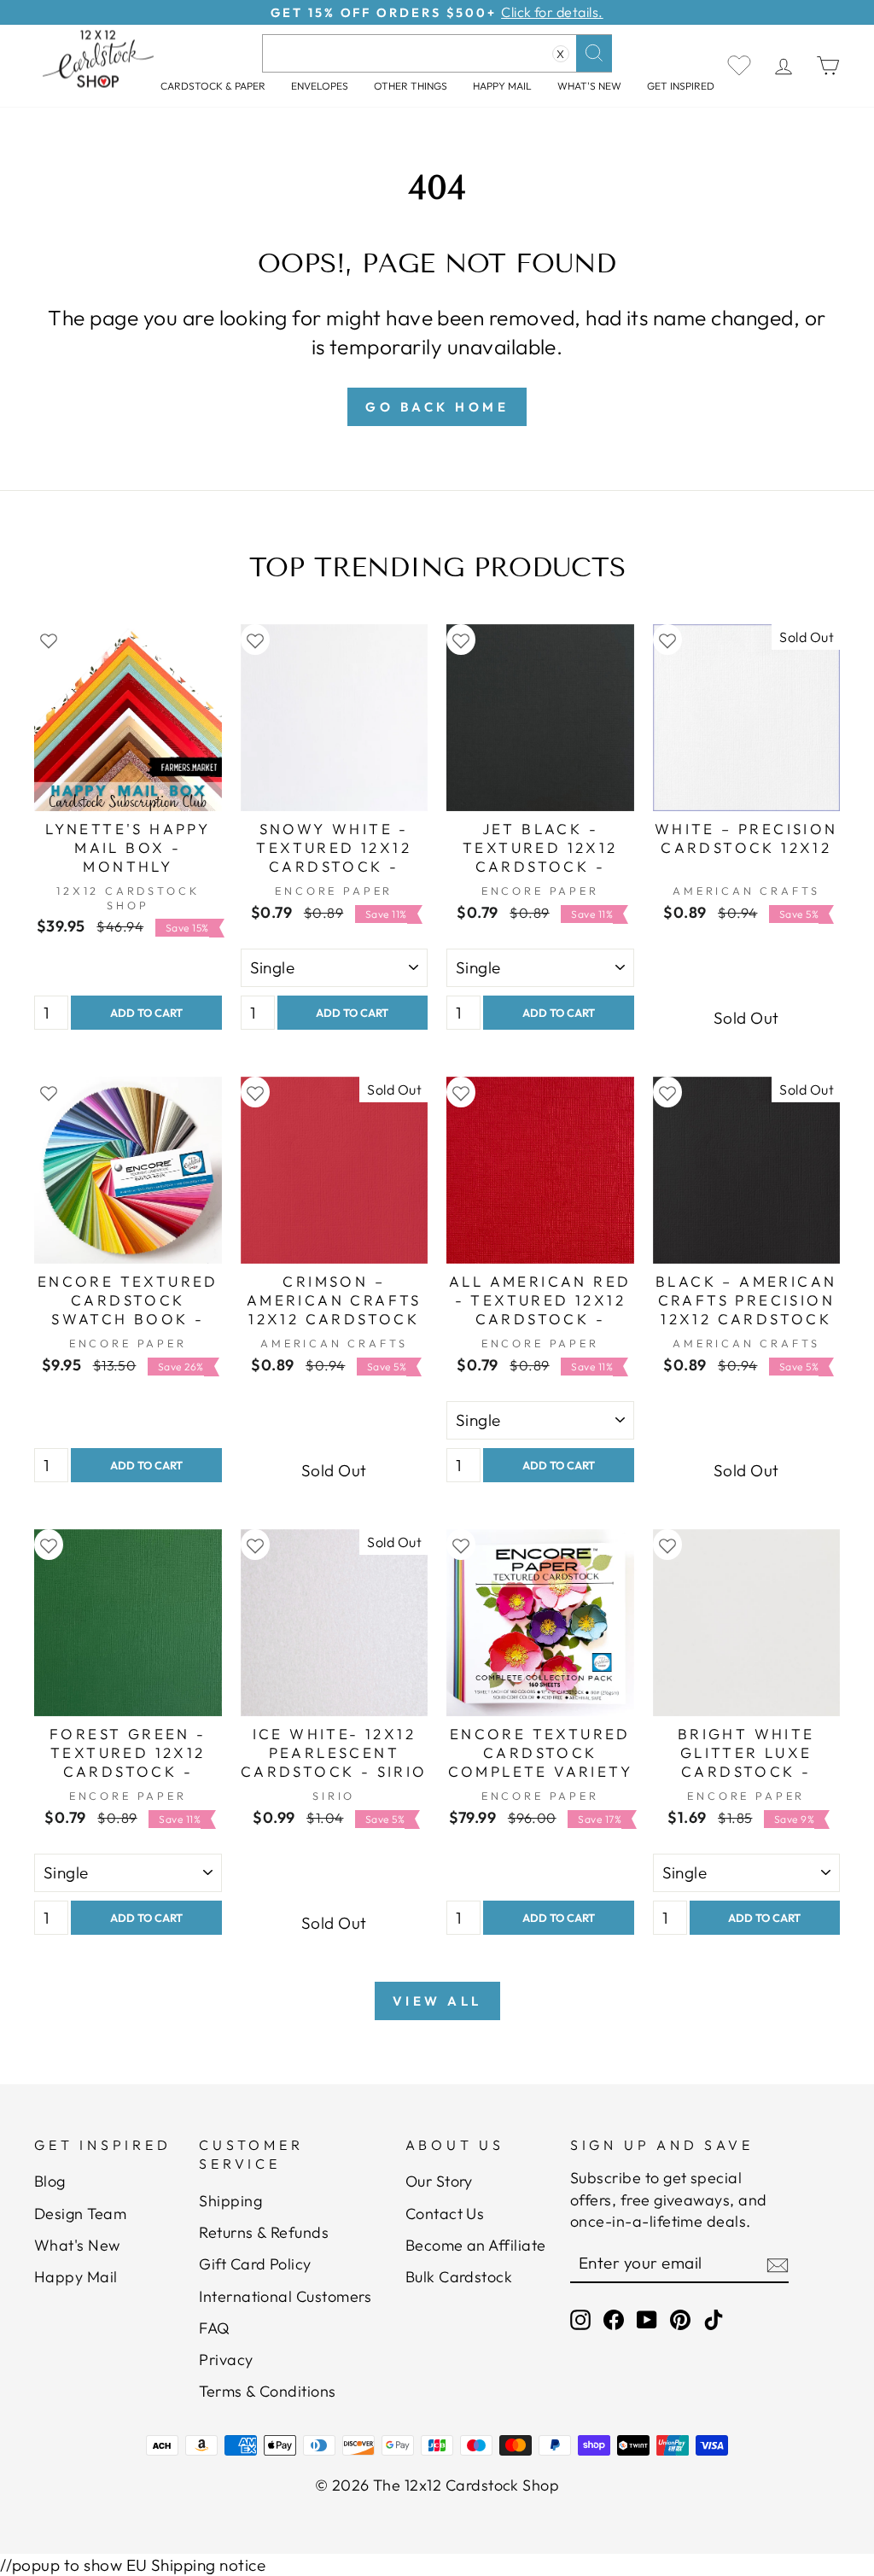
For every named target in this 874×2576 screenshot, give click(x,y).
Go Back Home (437, 407)
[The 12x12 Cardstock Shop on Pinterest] (680, 2319)
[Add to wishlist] (49, 640)
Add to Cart (146, 1013)
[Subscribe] (778, 2264)
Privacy (226, 2360)
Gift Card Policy (255, 2264)
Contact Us (445, 2214)
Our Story (439, 2181)
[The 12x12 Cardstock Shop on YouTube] (647, 2319)
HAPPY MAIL (502, 86)
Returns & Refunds (264, 2232)
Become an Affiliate (476, 2245)
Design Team (80, 2214)
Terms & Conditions (268, 2391)
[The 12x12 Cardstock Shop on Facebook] (614, 2319)
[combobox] (437, 53)
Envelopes (320, 86)
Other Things (411, 86)
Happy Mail (76, 2277)
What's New (589, 86)
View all (437, 2001)
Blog (50, 2181)
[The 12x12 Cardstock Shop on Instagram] (580, 2319)
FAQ (214, 2328)
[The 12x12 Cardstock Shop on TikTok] (714, 2319)
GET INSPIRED (681, 86)
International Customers (285, 2296)
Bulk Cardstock (459, 2277)
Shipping (230, 2201)
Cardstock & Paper (213, 86)
